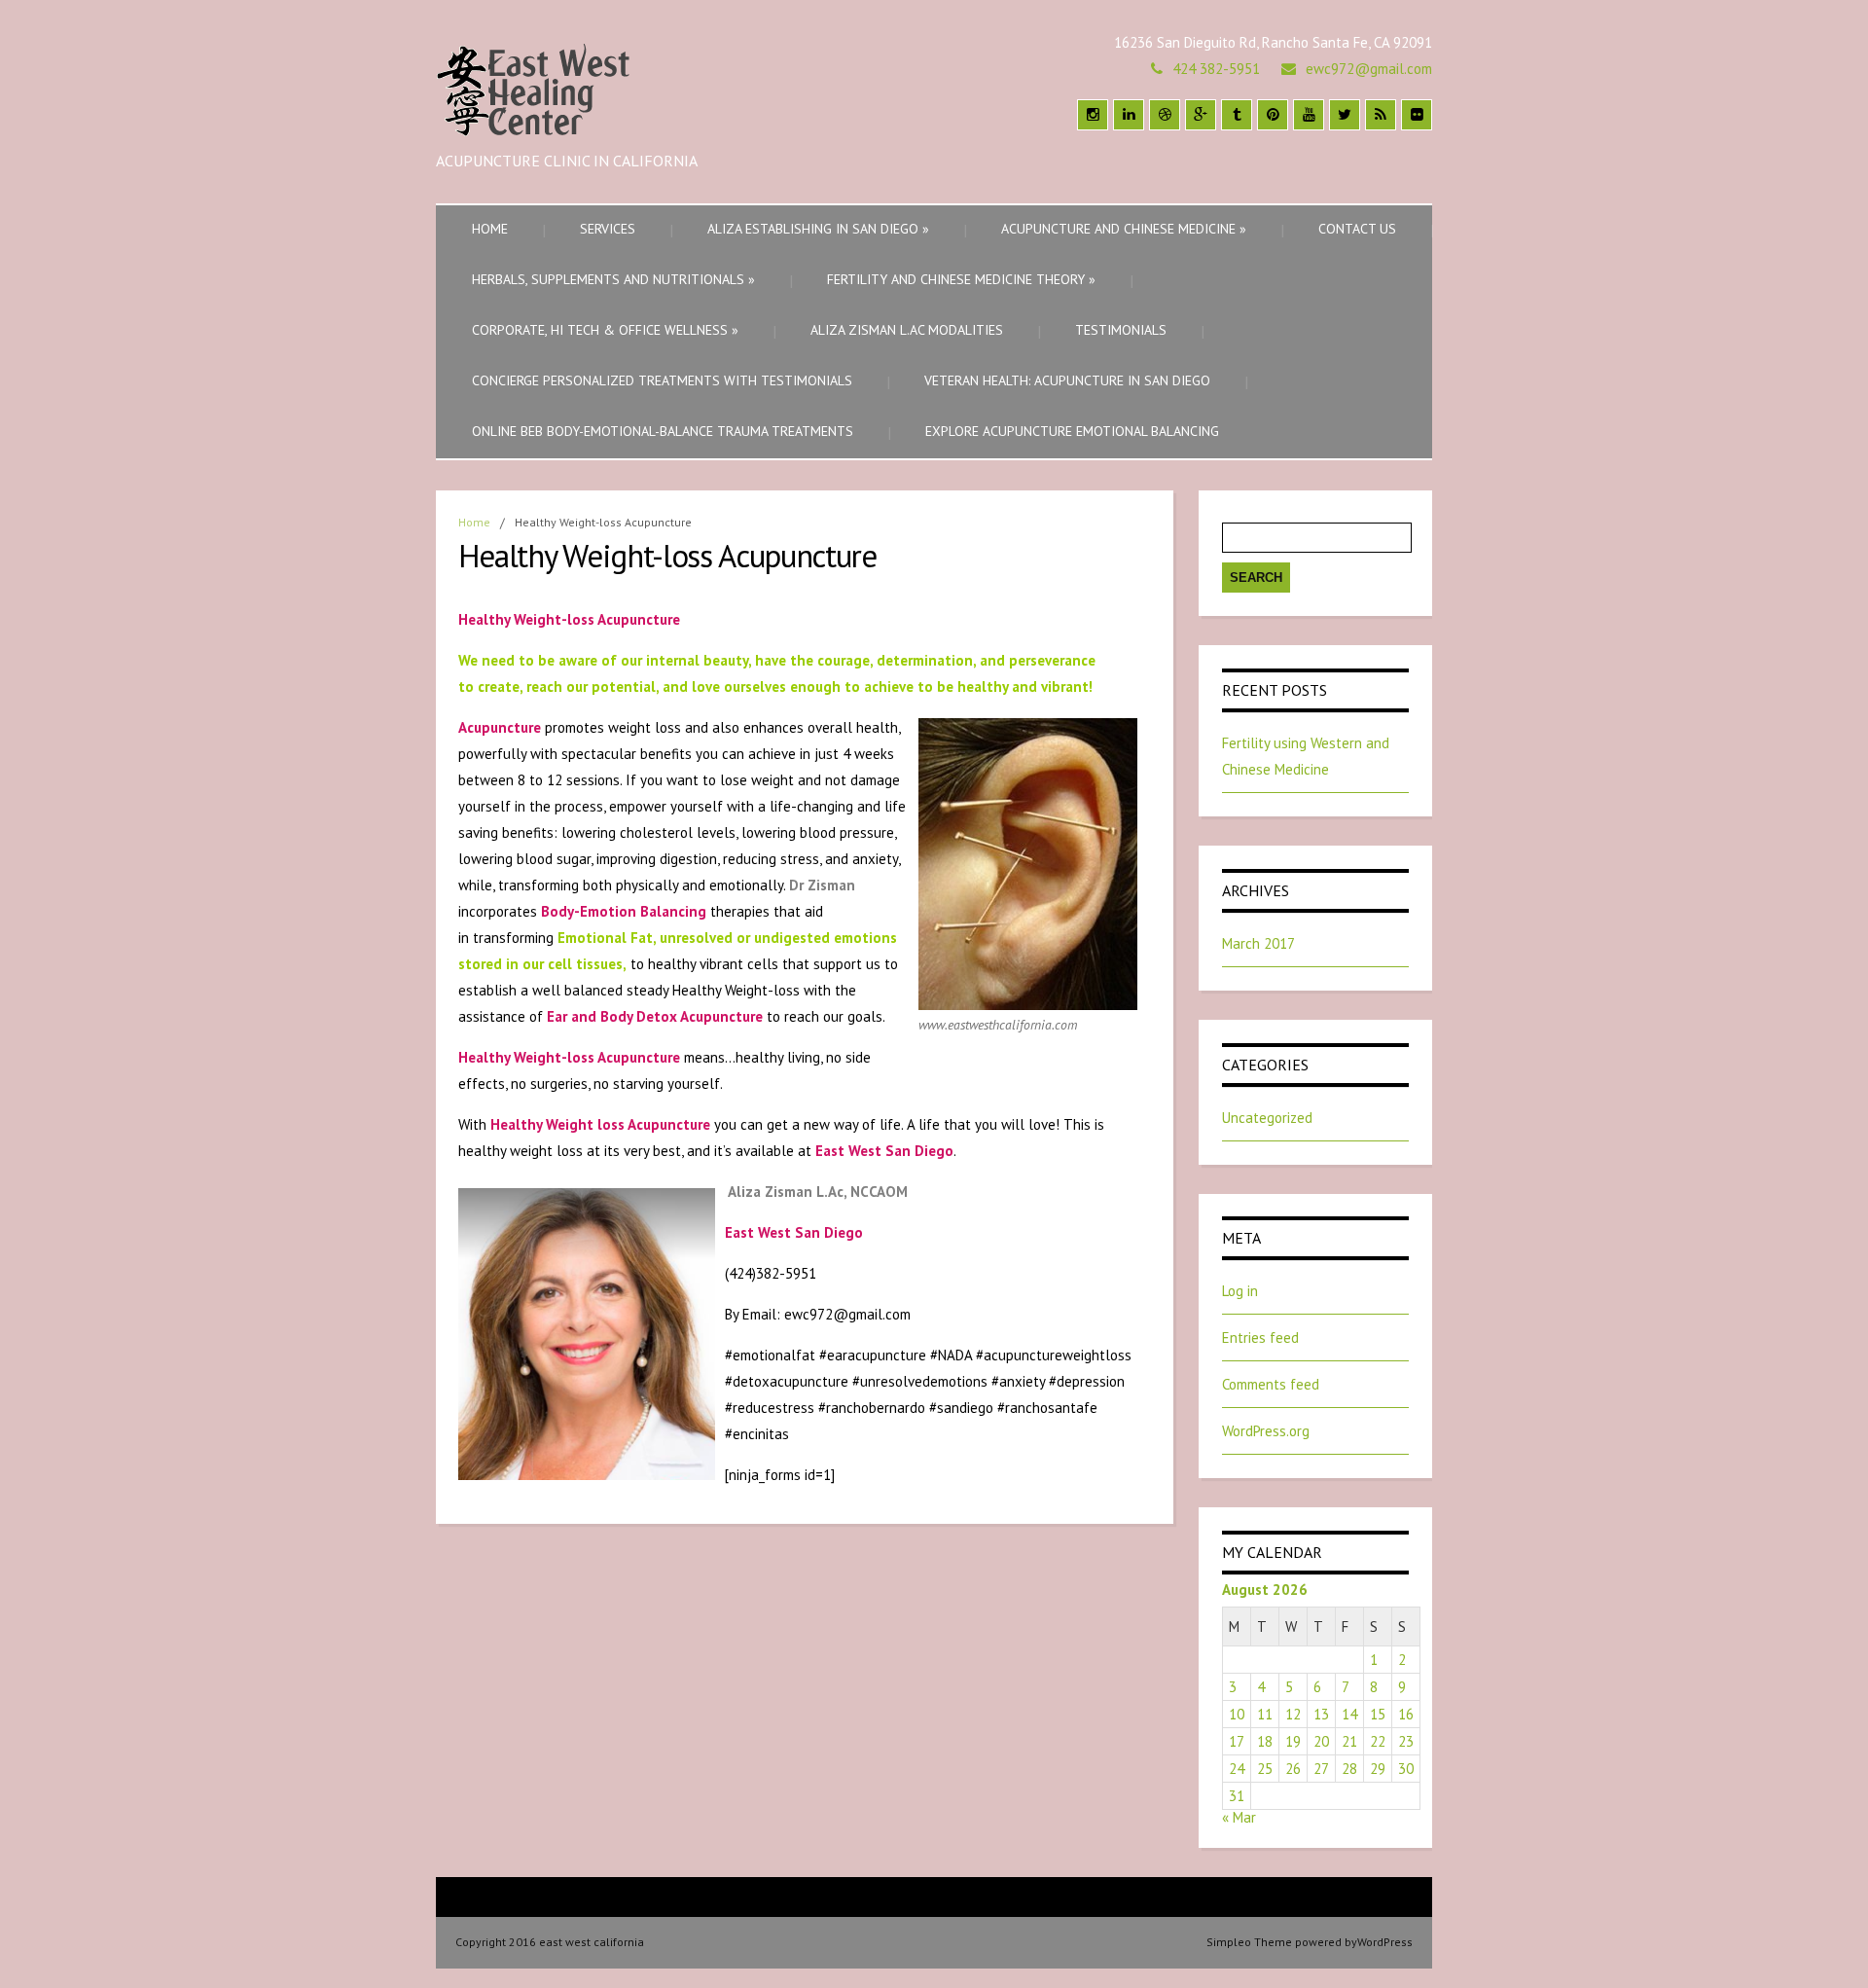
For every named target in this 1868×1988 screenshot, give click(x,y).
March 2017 (1258, 943)
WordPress (1385, 1942)
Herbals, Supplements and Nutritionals (613, 279)
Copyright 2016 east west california (550, 1942)
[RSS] (1381, 115)
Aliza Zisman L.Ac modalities (907, 330)
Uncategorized (1267, 1118)
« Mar (1239, 1817)
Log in (1240, 1291)
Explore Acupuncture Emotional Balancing (1072, 431)
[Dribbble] (1165, 115)
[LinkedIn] (1129, 115)
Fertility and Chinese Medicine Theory (961, 279)
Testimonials (1121, 330)
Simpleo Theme (1249, 1942)
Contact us (1357, 229)
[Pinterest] (1273, 115)
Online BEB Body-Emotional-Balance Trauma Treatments (663, 431)
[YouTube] (1309, 115)
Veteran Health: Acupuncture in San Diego (1067, 380)
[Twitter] (1345, 115)
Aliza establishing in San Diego (818, 229)
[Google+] (1201, 115)
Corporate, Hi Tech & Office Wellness (605, 330)
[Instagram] (1093, 115)
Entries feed (1260, 1337)
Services (608, 229)
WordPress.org (1266, 1431)
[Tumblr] (1237, 115)
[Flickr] (1417, 115)
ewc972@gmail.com (1369, 69)
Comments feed (1271, 1384)
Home (490, 229)
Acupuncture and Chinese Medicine (1124, 229)
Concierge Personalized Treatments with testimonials (662, 380)
